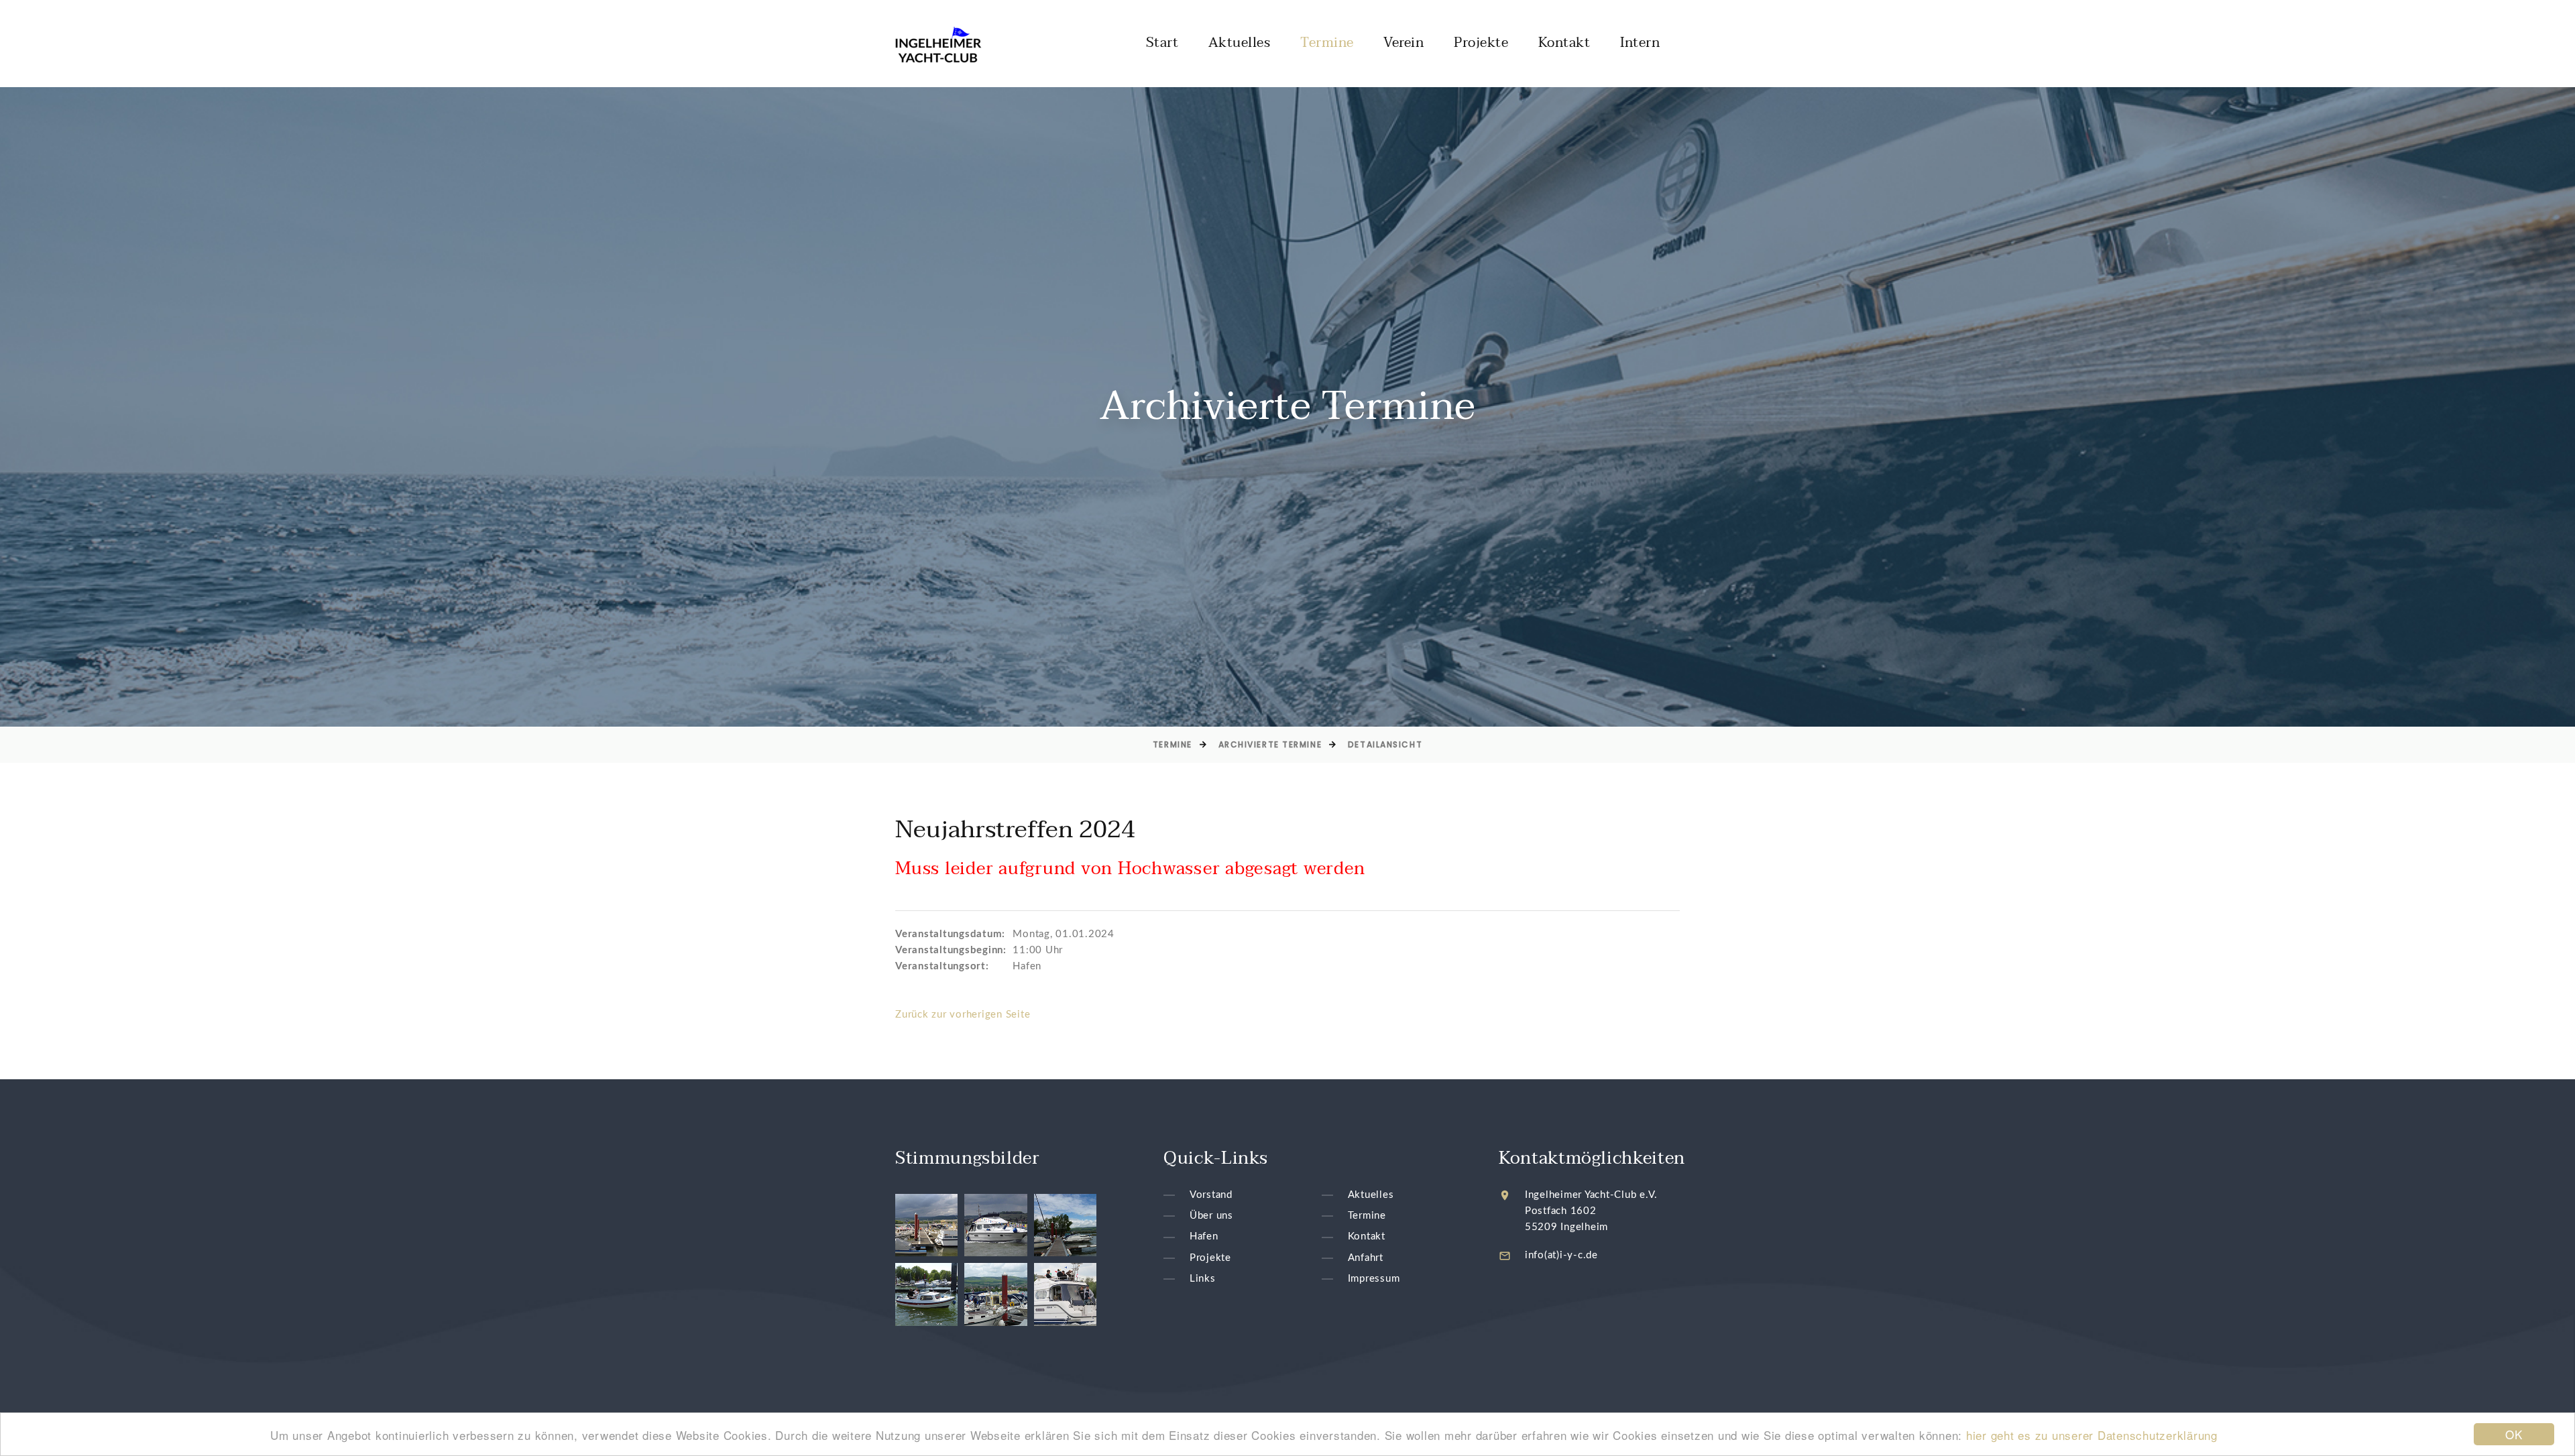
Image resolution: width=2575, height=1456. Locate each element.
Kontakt (1564, 43)
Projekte (1481, 43)
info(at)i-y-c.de (1561, 1255)
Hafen (1204, 1237)
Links (1203, 1279)
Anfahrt (1366, 1258)
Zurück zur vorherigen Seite (963, 1015)
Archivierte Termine (1270, 744)
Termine (1327, 43)
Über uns (1211, 1216)
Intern (1640, 43)
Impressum (1374, 1279)
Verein (1404, 43)
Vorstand (1211, 1195)
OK (2514, 1434)
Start (1162, 43)
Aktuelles (1240, 43)
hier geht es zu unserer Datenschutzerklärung (2092, 1435)
